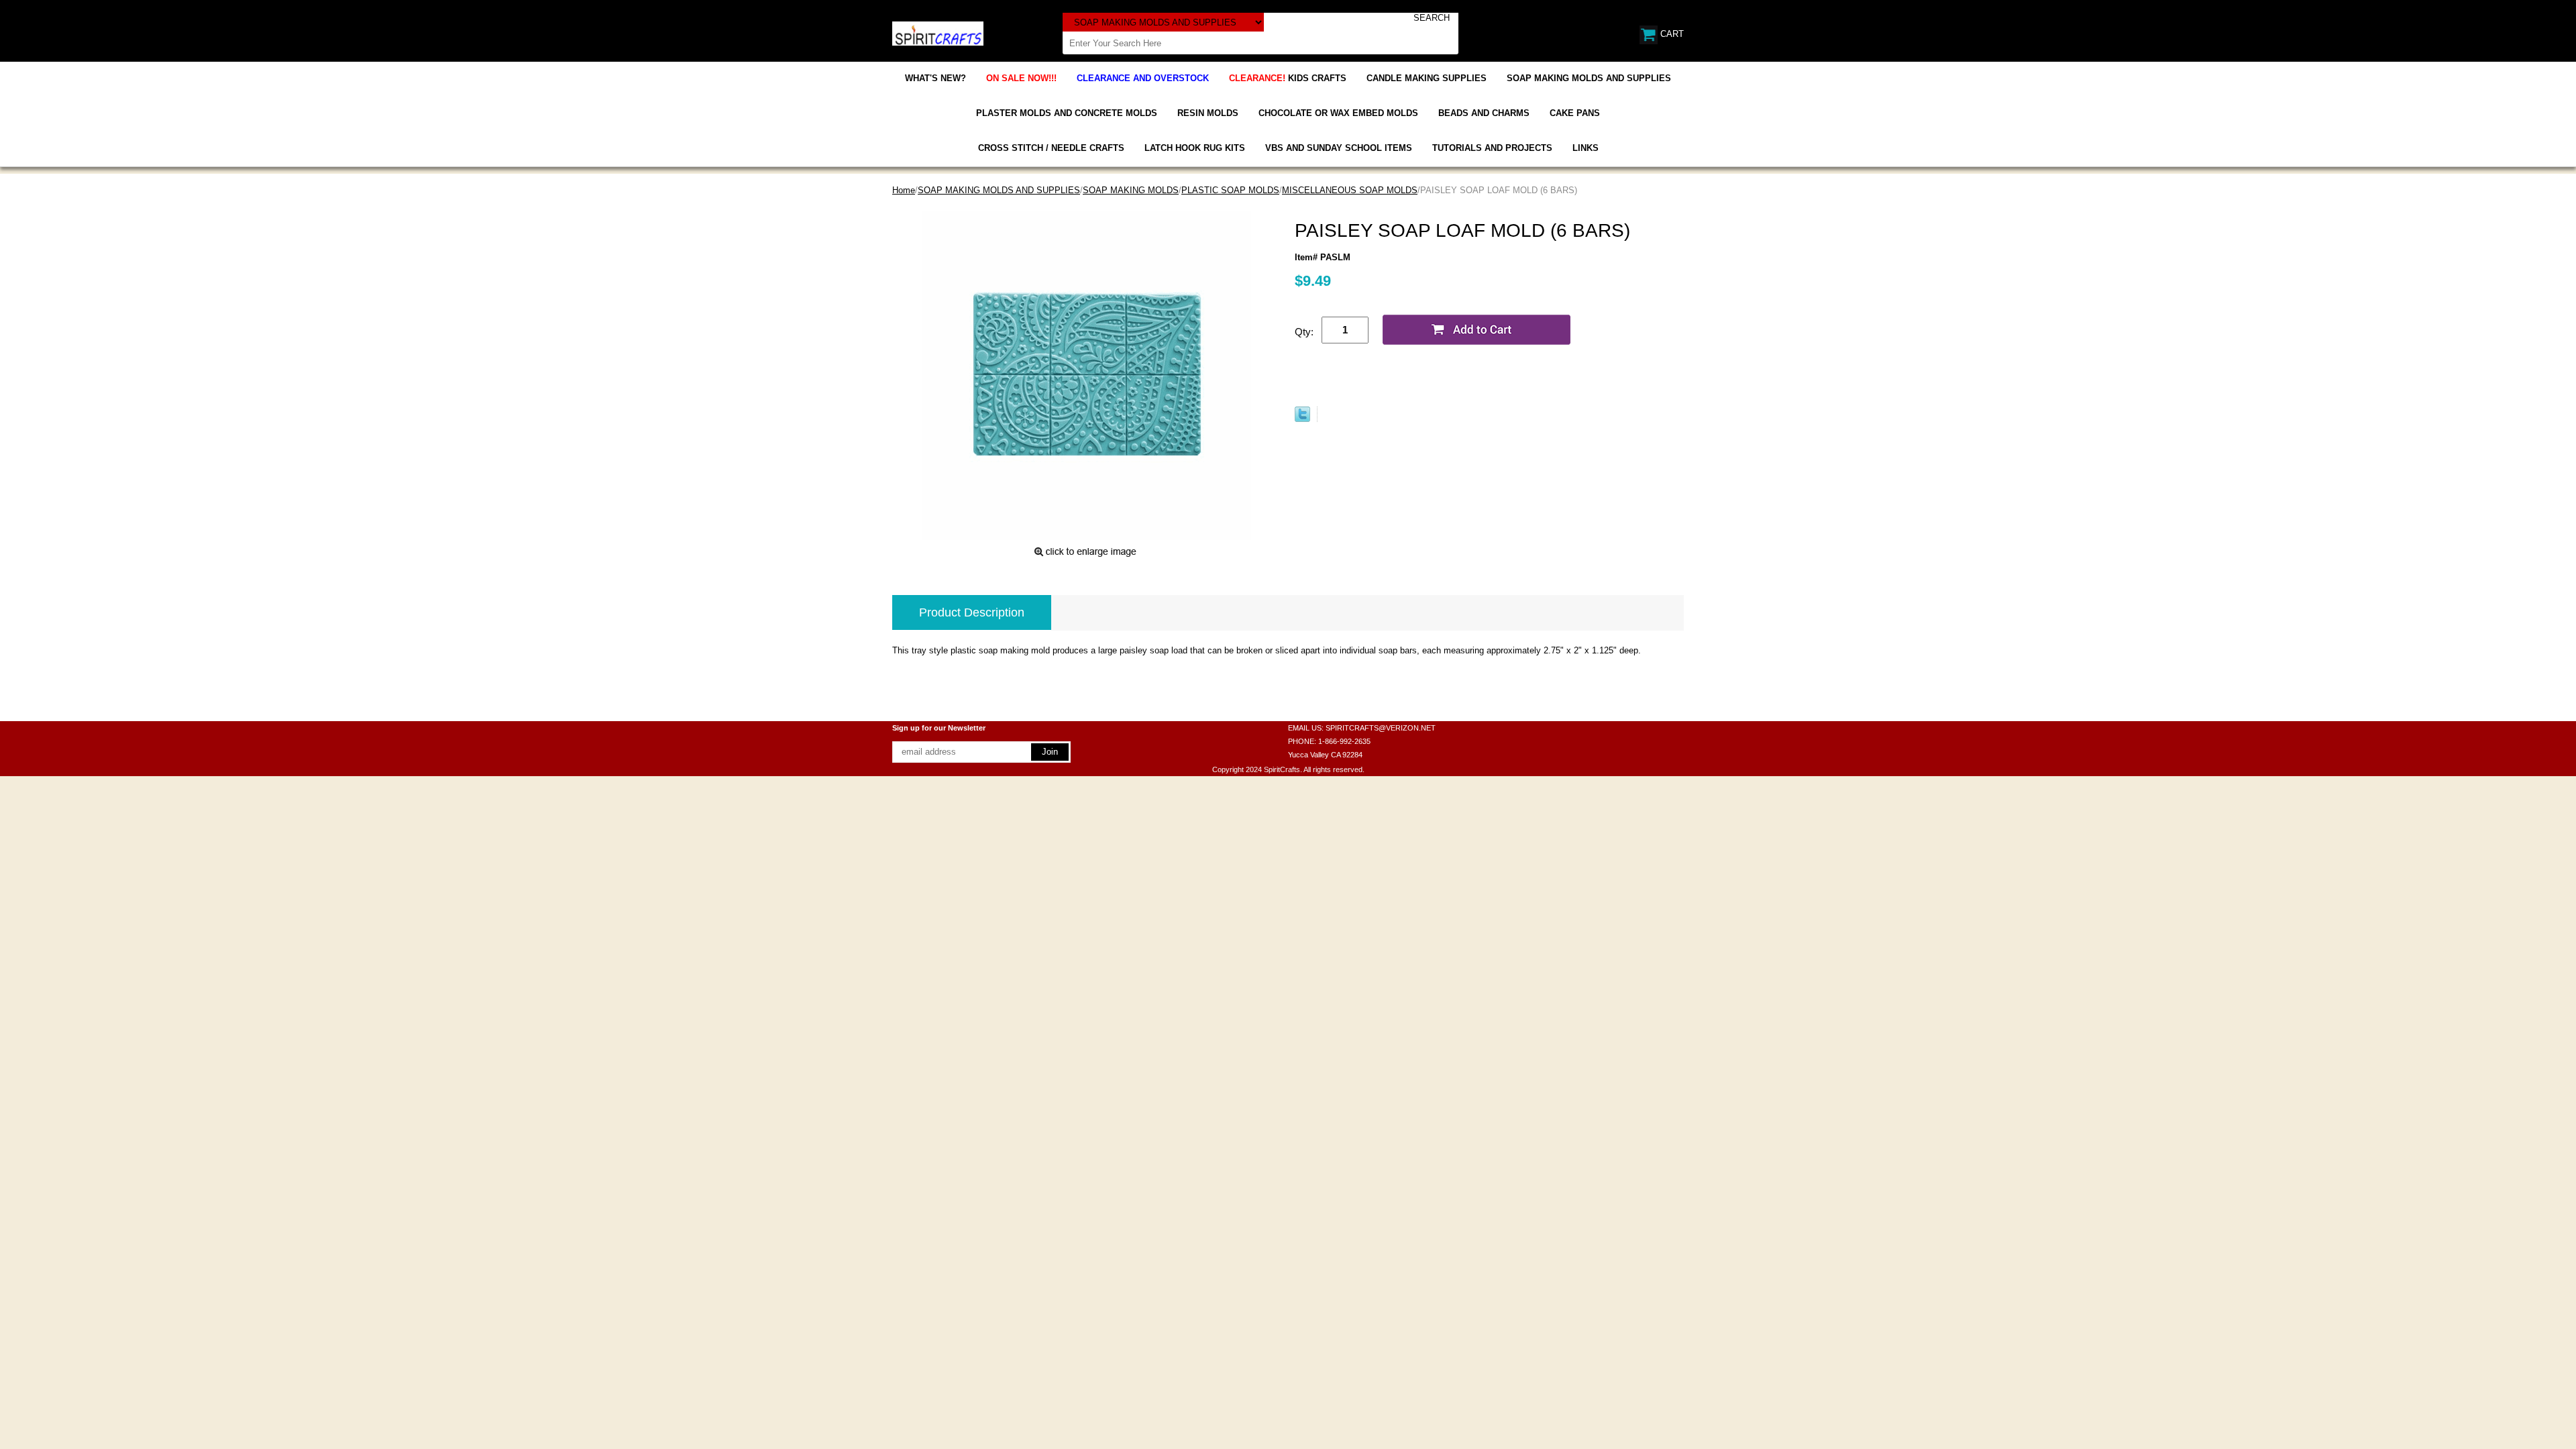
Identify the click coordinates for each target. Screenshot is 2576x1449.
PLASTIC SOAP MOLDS (1230, 190)
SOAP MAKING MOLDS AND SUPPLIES (1589, 78)
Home (904, 190)
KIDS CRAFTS (1288, 78)
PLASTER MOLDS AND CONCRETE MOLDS (1067, 113)
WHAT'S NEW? (935, 78)
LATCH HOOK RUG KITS (1195, 148)
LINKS (1586, 148)
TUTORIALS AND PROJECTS (1492, 148)
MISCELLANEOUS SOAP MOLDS (1350, 190)
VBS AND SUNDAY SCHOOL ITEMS (1339, 148)
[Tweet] (1302, 419)
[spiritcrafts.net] (938, 33)
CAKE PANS (1575, 113)
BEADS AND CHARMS (1484, 113)
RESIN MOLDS (1208, 113)
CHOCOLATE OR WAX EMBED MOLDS (1338, 113)
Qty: (1304, 332)
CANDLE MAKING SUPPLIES (1427, 78)
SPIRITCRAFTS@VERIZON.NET (1381, 728)
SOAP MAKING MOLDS (1131, 190)
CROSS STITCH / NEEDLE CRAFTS (1051, 148)
